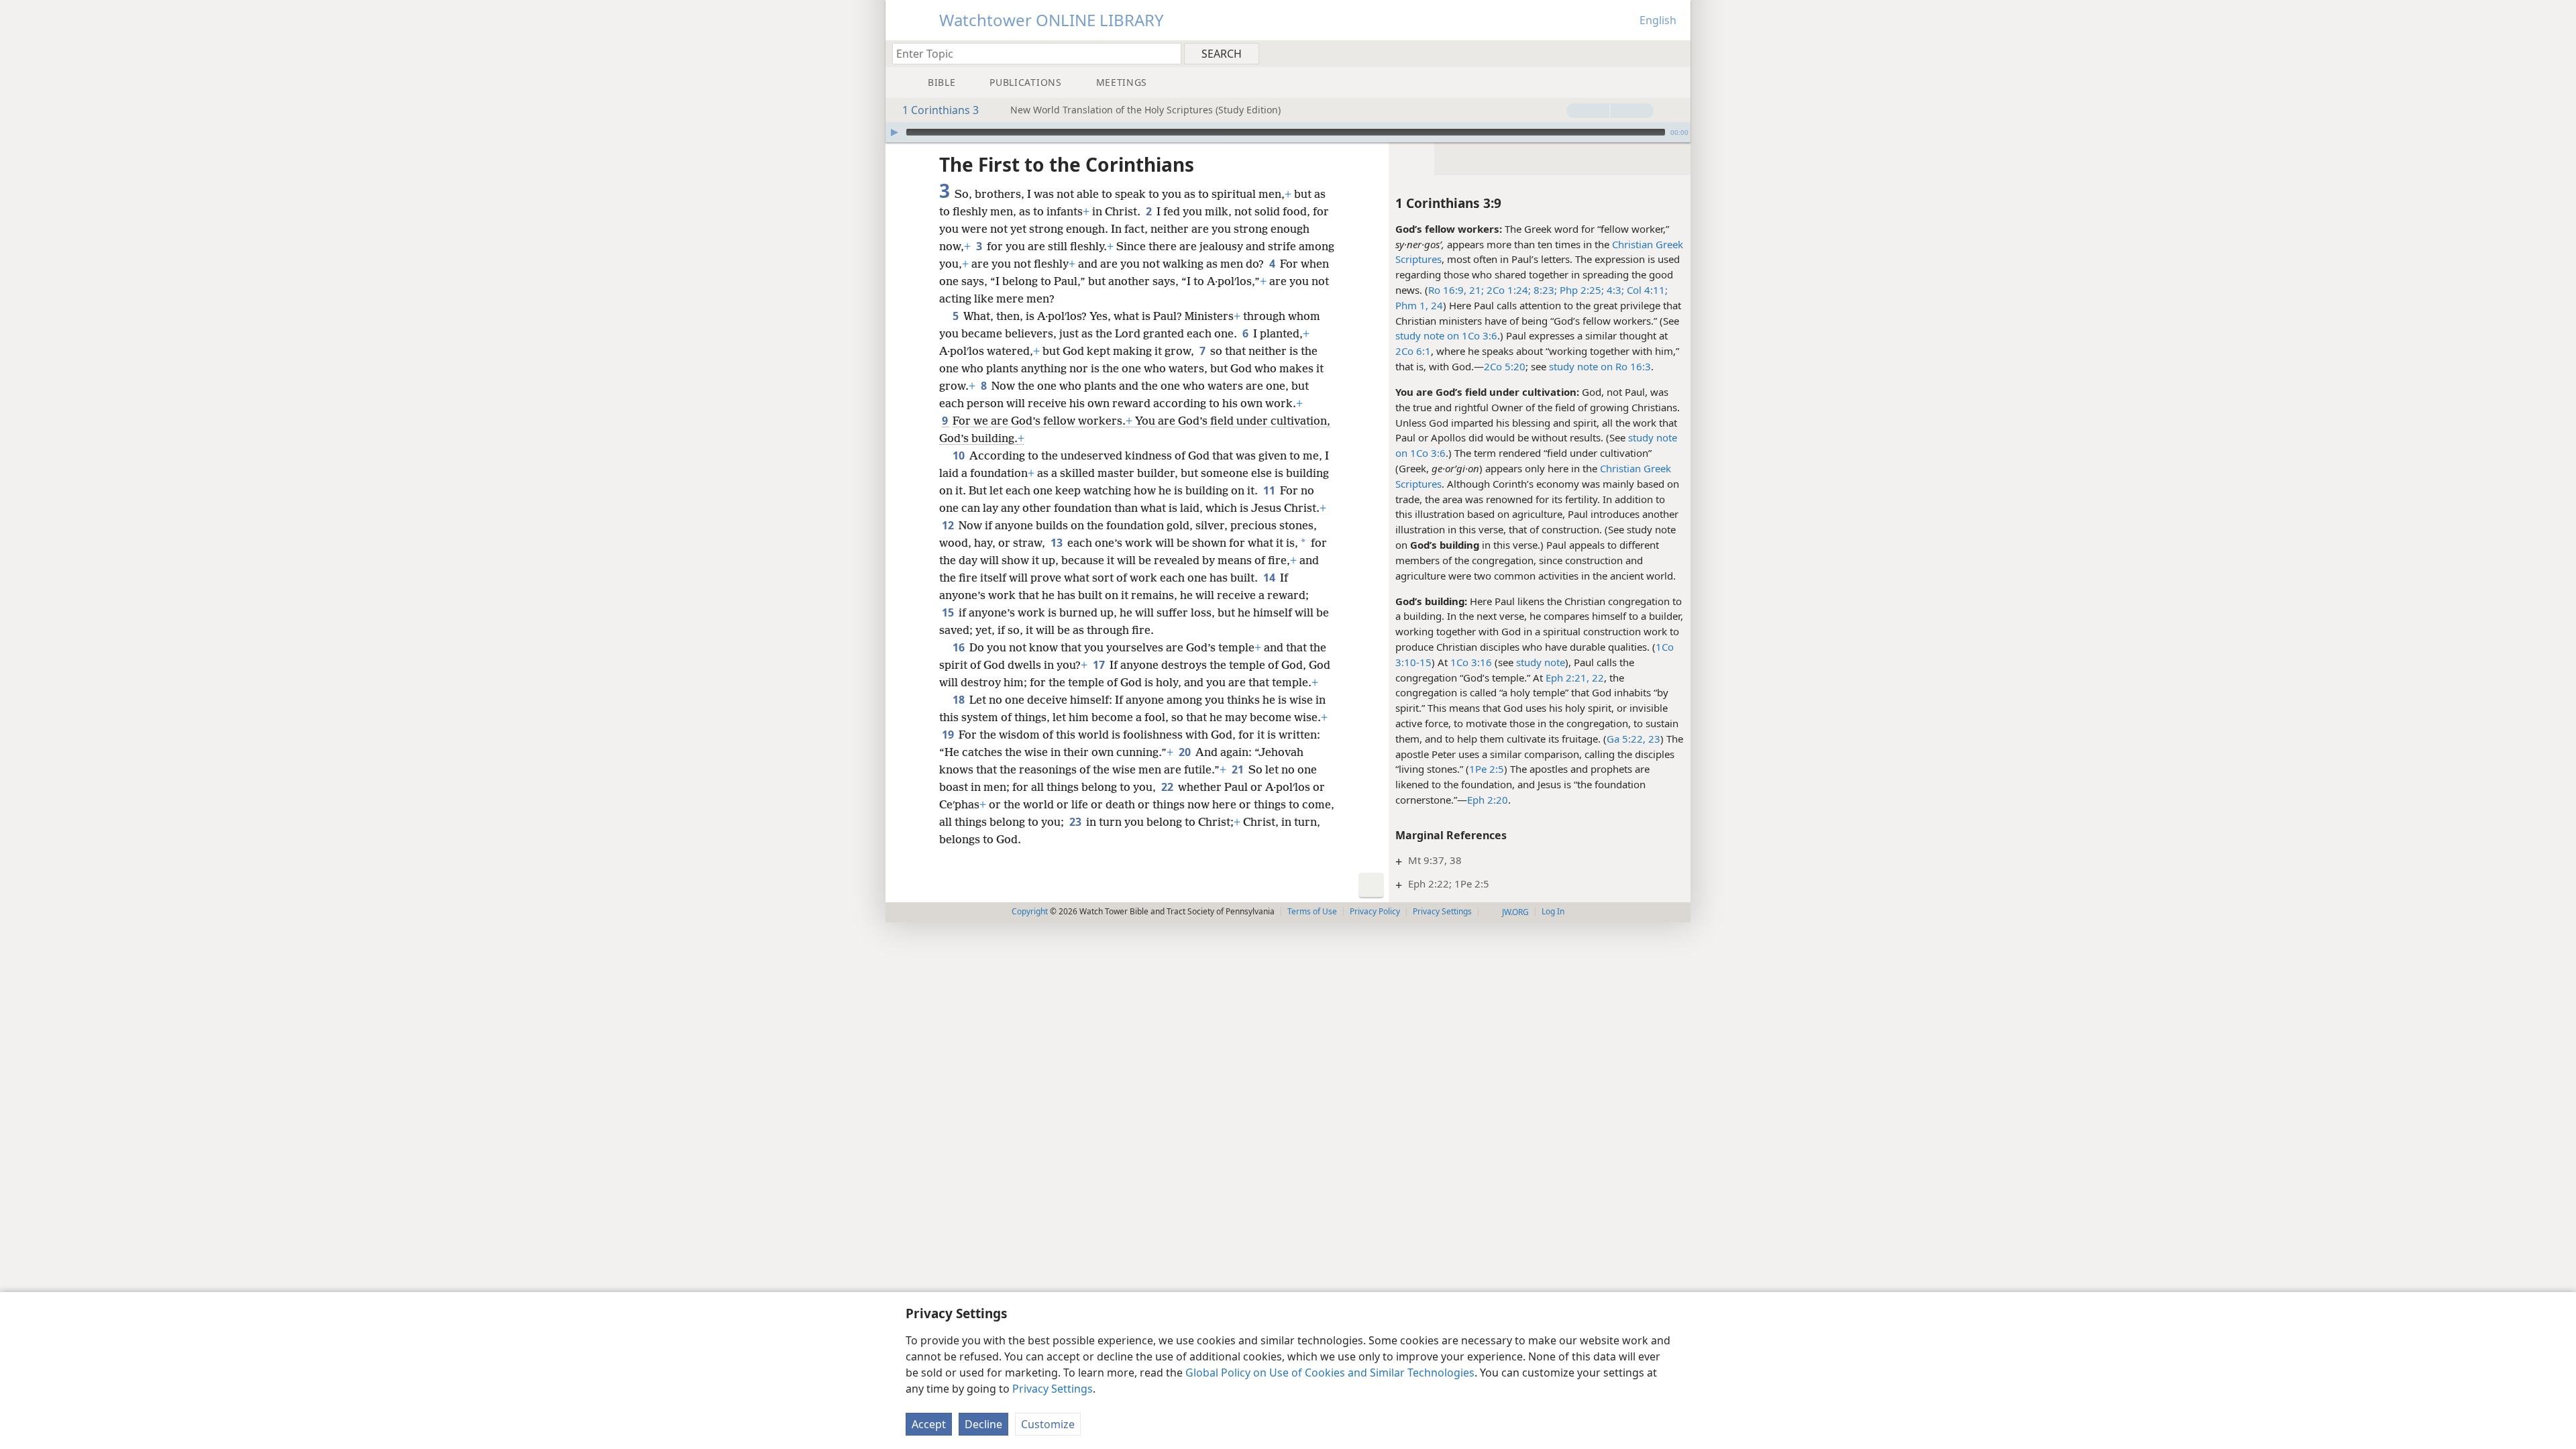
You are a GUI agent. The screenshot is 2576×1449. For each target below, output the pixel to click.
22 (1168, 787)
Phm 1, (1412, 305)
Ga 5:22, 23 (1633, 739)
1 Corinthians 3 (941, 110)
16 (960, 647)
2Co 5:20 (1505, 366)
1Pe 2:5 (1487, 769)
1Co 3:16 (1471, 662)
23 (1076, 822)
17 (1100, 665)
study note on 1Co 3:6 (1446, 335)
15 (949, 612)
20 (1186, 752)
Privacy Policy (1375, 911)
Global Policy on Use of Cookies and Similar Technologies (1330, 1373)
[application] (1288, 132)
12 (949, 525)
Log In (1553, 911)
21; (1475, 290)
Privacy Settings (1053, 1389)
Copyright (1030, 911)
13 (1058, 543)
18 (960, 700)
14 (1270, 578)
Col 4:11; (1646, 290)
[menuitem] (1675, 53)
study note (1541, 662)
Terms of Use (1312, 911)
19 (949, 735)
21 (1239, 769)
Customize (1048, 1424)
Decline (983, 1424)
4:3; (1614, 290)
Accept (929, 1424)
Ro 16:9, (1447, 290)
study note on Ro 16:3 (1600, 366)
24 (1436, 305)
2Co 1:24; (1507, 290)
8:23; (1544, 290)
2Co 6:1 (1413, 351)
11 (1270, 490)
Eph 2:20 (1488, 800)
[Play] (894, 132)
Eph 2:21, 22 (1575, 678)
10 (960, 455)
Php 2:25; (1580, 290)
